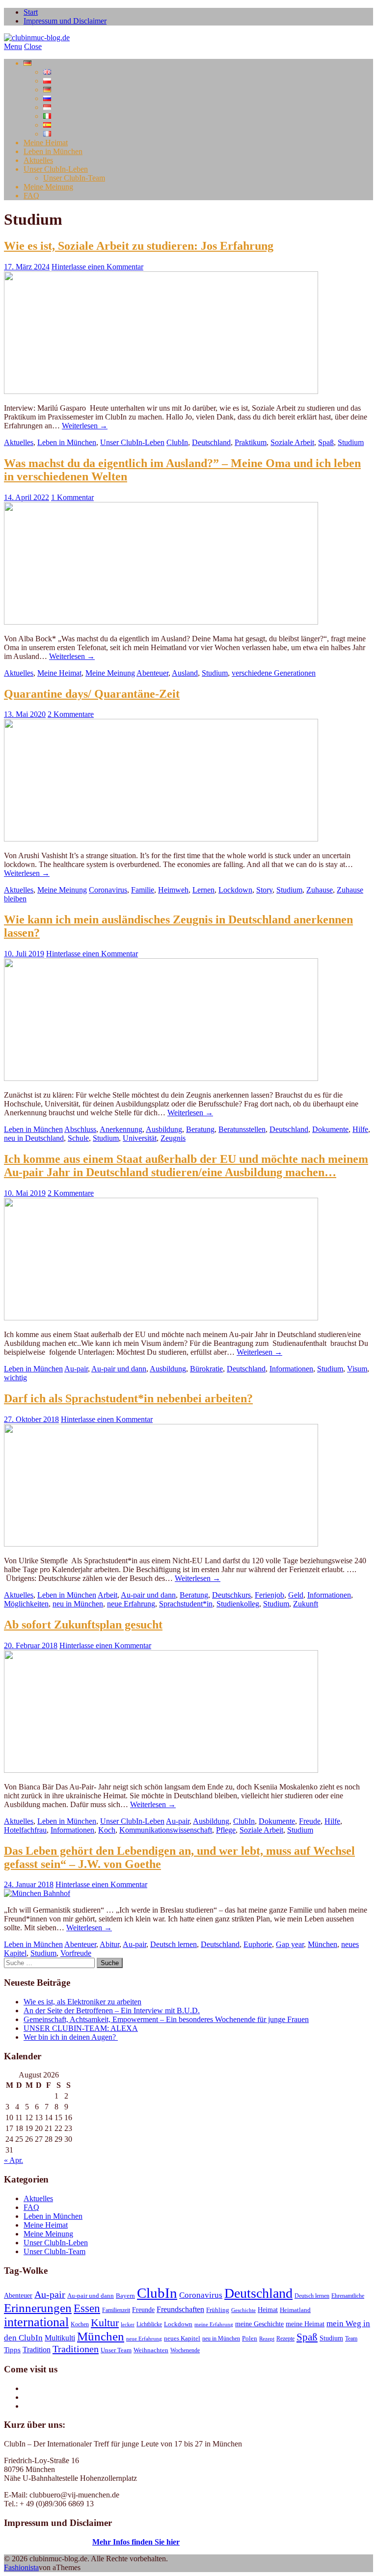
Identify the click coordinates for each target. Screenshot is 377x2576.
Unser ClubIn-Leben (56, 169)
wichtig (15, 1378)
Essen (87, 2308)
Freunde (143, 2310)
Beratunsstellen (242, 1129)
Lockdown (235, 890)
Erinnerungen (38, 2308)
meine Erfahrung (214, 2325)
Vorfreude (76, 1953)
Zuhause (320, 890)
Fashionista (21, 2567)
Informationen (291, 1369)
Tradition (37, 2350)
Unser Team (116, 2350)
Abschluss (80, 1129)
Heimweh (173, 890)
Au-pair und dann (119, 1369)
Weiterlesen (85, 426)
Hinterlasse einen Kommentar (97, 267)
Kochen (80, 2324)
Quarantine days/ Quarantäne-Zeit (92, 694)
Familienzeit (116, 2310)
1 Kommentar (72, 497)
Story (264, 890)
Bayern (125, 2296)
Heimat (268, 2310)
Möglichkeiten (26, 1604)
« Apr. (13, 2160)
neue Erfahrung (131, 1604)
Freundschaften (180, 2310)
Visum (357, 1369)
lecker (128, 2325)
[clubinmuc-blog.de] (37, 38)
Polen (250, 2339)
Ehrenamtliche (348, 2296)
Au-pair (76, 1369)
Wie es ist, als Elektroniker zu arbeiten (82, 2002)
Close (33, 46)
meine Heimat (305, 2324)
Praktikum (251, 442)
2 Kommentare (71, 714)
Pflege (226, 1830)
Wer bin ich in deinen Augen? (71, 2037)
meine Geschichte (259, 2324)
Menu (13, 46)
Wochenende (185, 2350)
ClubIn (177, 442)
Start (31, 12)
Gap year (290, 1944)
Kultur (105, 2323)
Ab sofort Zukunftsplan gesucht (83, 1625)
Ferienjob (269, 1595)
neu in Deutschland (34, 1138)
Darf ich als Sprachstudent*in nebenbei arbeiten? (128, 1398)
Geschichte (243, 2310)
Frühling (218, 2310)
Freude (310, 1821)
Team (351, 2339)
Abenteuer (152, 673)
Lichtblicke (149, 2324)
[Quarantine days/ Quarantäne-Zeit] (161, 839)
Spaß (326, 442)
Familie (143, 890)
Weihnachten (151, 2350)
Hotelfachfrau (25, 1830)
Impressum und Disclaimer (65, 21)
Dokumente (330, 1129)
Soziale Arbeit (292, 442)
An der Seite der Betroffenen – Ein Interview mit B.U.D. (112, 2011)
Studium (351, 442)
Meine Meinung (48, 187)
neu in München (78, 1604)
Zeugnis (173, 1138)
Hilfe (360, 1129)
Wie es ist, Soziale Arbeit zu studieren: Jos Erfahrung (139, 246)
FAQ (31, 196)
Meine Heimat (46, 143)
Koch (107, 1830)
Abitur (109, 1944)
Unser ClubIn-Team (74, 178)
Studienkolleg (238, 1604)
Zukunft (306, 1604)
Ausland (185, 673)
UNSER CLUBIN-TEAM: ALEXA (81, 2028)
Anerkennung (121, 1129)
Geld (296, 1595)
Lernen (203, 890)
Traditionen (76, 2349)
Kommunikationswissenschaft (166, 1830)
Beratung (200, 1129)
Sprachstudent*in (186, 1604)
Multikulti (60, 2338)
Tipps (12, 2350)
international (36, 2322)
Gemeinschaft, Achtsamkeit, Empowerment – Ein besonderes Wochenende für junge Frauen (166, 2019)
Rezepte (285, 2339)
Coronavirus (108, 890)
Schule (78, 1138)
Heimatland (295, 2310)
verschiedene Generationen (274, 673)
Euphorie (258, 1944)
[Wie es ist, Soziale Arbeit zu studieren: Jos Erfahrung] (161, 391)
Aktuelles (38, 160)
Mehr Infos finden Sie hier (136, 2542)
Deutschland (211, 442)
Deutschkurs (231, 1595)
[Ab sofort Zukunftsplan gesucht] (161, 1770)
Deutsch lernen (174, 1944)
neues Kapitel (182, 2339)
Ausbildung (164, 1129)
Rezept (267, 2339)
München (323, 1944)
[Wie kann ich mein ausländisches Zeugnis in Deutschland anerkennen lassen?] (161, 1078)
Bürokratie (206, 1369)
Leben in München (53, 151)
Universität (140, 1138)
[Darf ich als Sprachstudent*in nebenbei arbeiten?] (161, 1544)
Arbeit (108, 1595)
